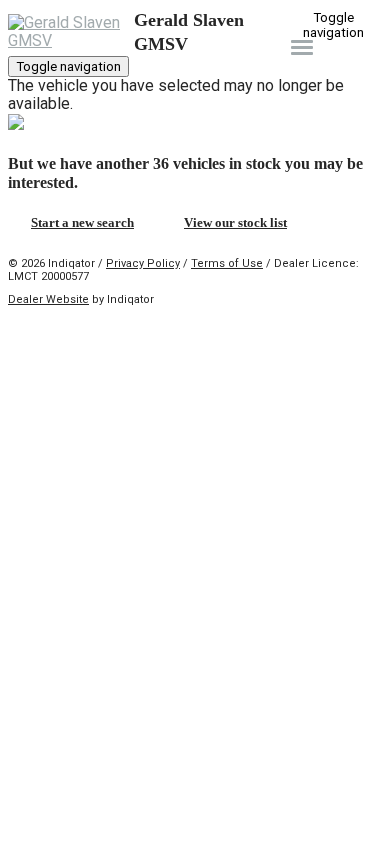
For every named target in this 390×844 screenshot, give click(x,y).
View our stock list (235, 222)
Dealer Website (48, 299)
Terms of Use (227, 263)
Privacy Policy (143, 263)
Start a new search (82, 222)
